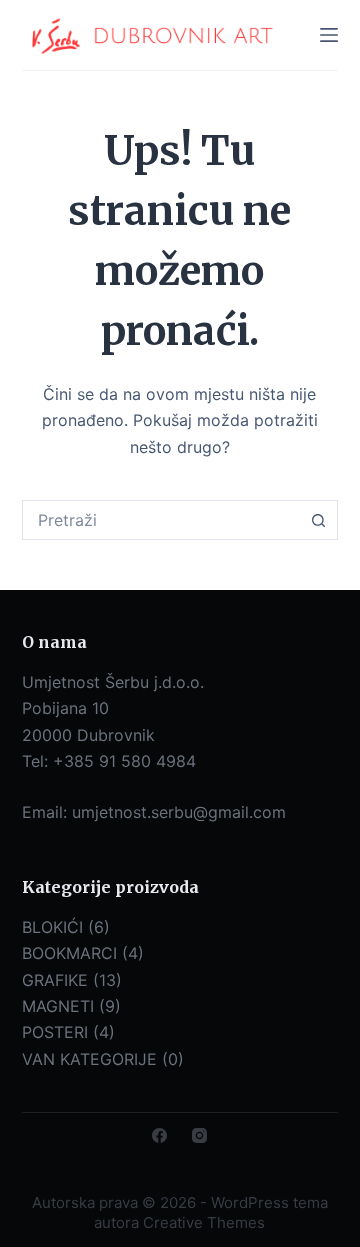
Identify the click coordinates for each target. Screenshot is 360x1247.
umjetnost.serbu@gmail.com (179, 812)
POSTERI (55, 1032)
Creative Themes (204, 1222)
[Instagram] (199, 1135)
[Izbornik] (329, 35)
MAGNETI (58, 1006)
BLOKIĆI (52, 927)
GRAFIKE (55, 980)
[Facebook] (159, 1135)
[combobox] (161, 520)
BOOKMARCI (69, 953)
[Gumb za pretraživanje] (318, 520)
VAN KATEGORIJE (89, 1059)
